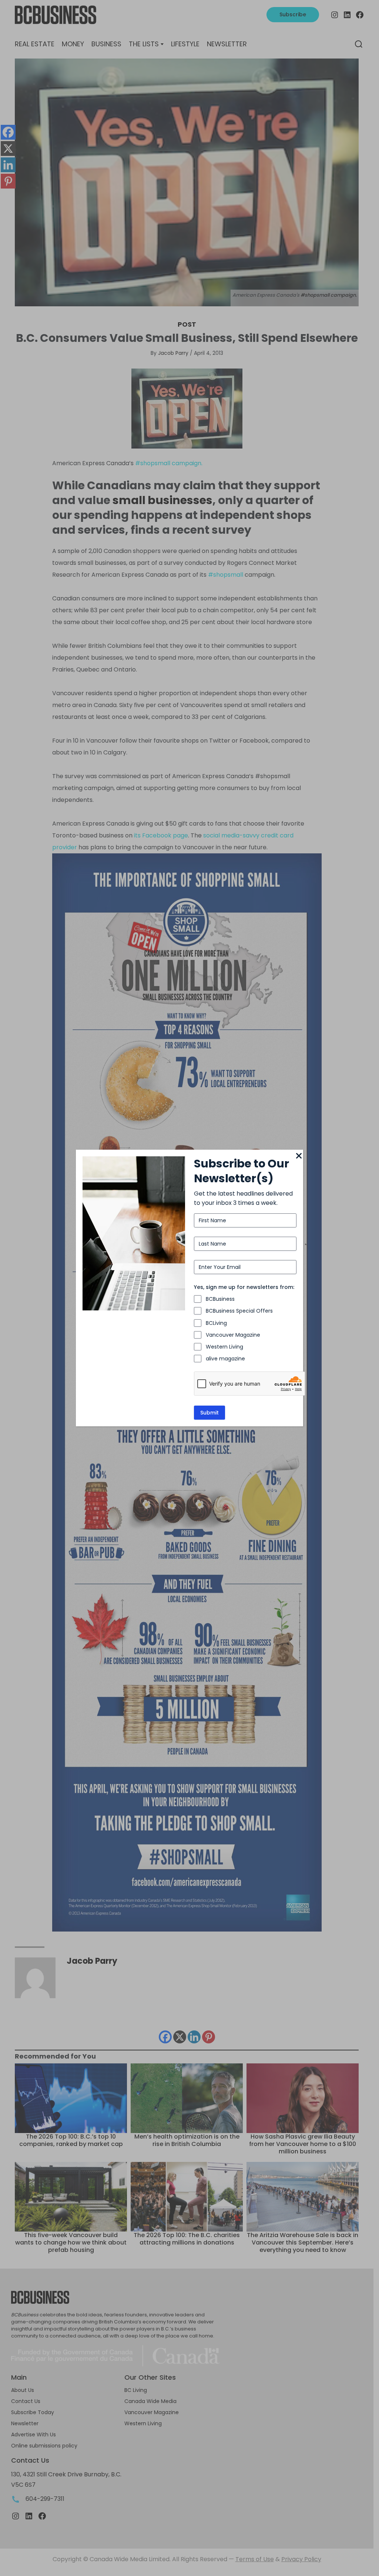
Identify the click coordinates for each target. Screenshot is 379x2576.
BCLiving (216, 1323)
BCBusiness (220, 1299)
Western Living (224, 1347)
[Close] (299, 1156)
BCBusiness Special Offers (239, 1311)
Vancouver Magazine (233, 1335)
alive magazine (225, 1359)
